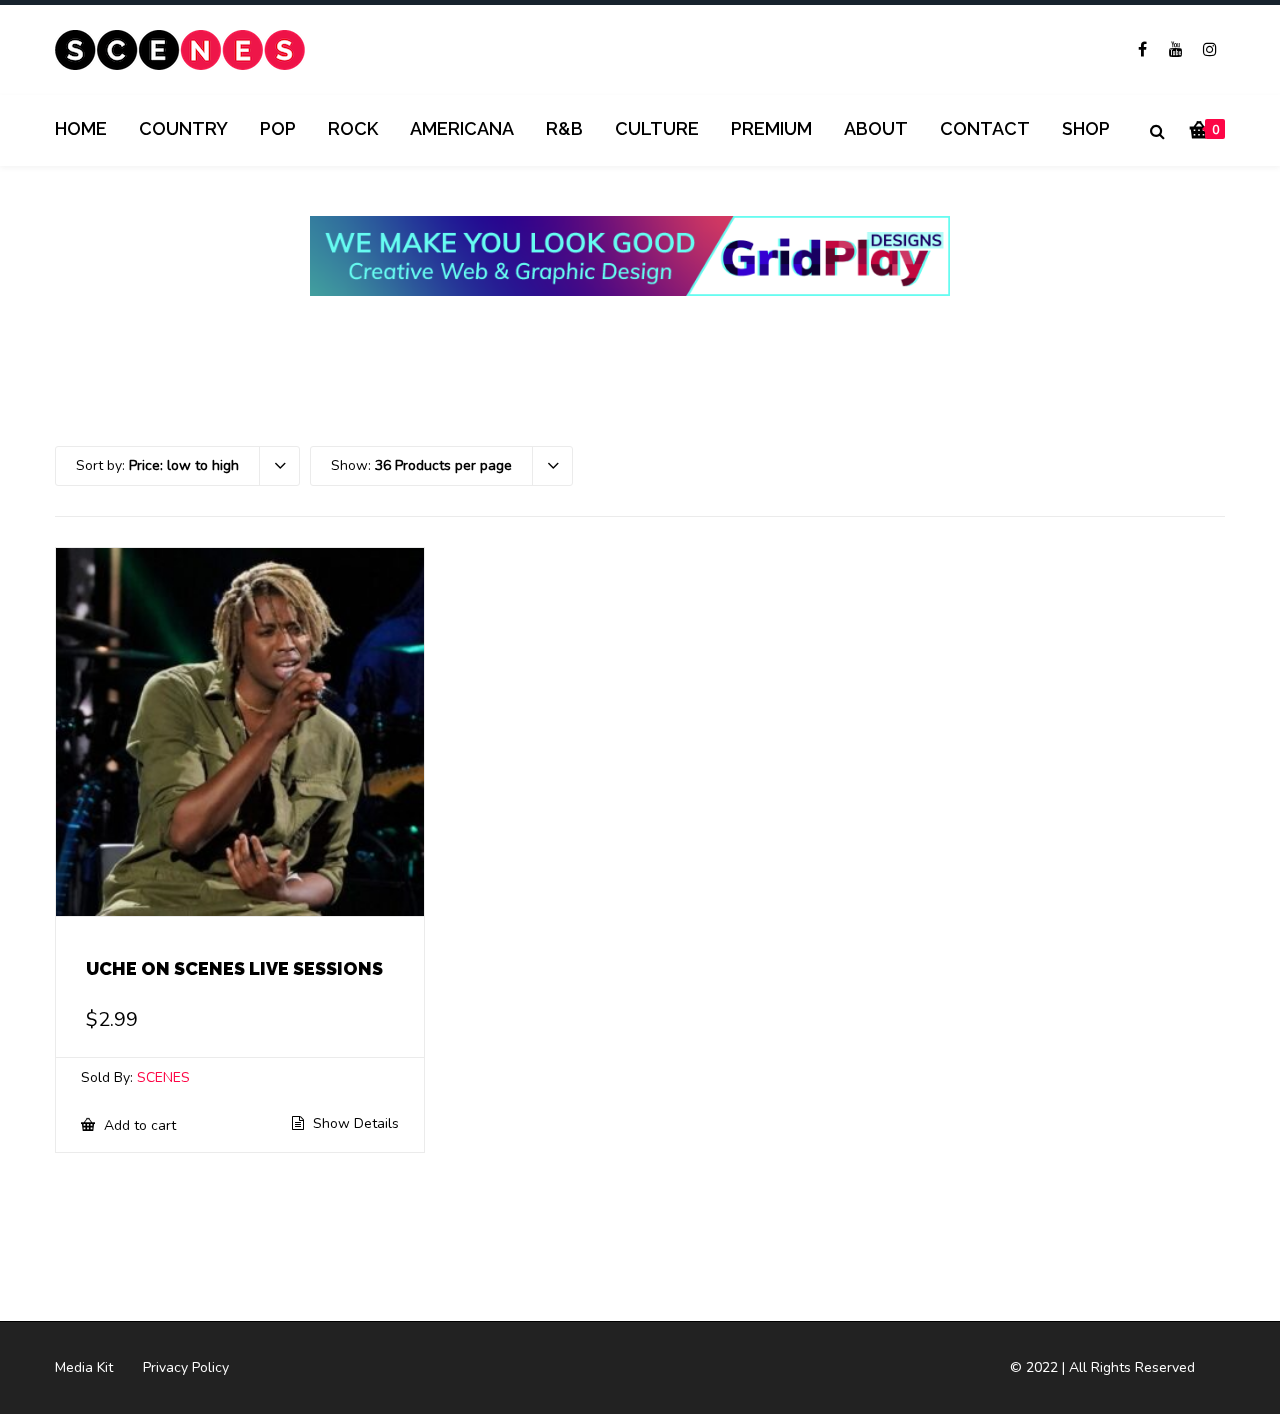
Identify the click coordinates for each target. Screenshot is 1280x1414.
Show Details (354, 1124)
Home (81, 128)
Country (183, 128)
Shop (1086, 128)
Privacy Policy (186, 1367)
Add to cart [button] (138, 1125)
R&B (564, 128)
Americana (462, 128)
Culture (657, 128)
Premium (771, 128)
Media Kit (84, 1367)
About (876, 128)
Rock (353, 128)
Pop (278, 128)
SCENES (163, 1077)
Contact (985, 128)
